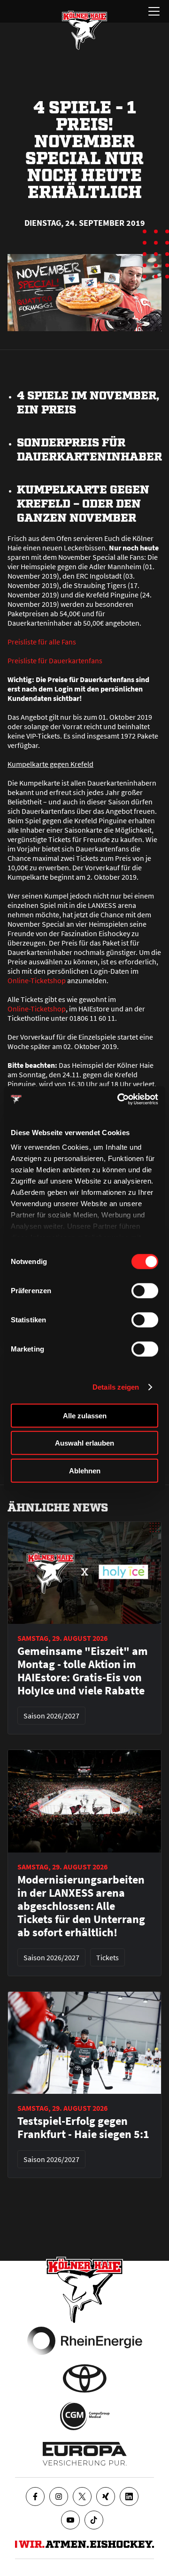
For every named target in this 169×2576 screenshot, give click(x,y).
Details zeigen (116, 1387)
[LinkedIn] (129, 2496)
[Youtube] (70, 2520)
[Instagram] (59, 2496)
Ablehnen (85, 1470)
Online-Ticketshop (37, 980)
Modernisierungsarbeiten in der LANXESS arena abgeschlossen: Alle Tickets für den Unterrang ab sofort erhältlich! (81, 1906)
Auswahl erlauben (84, 1443)
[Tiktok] (94, 2520)
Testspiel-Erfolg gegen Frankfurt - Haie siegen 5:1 (83, 2128)
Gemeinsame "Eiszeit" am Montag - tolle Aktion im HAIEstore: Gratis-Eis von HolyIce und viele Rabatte (83, 1671)
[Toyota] (85, 2378)
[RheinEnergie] (85, 2341)
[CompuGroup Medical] (85, 2416)
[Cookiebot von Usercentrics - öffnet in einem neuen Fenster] (119, 1099)
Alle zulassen (85, 1415)
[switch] (145, 1290)
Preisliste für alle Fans (42, 642)
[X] (82, 2496)
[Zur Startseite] (84, 30)
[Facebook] (35, 2496)
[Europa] (85, 2454)
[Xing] (106, 2496)
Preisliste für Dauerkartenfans (55, 660)
